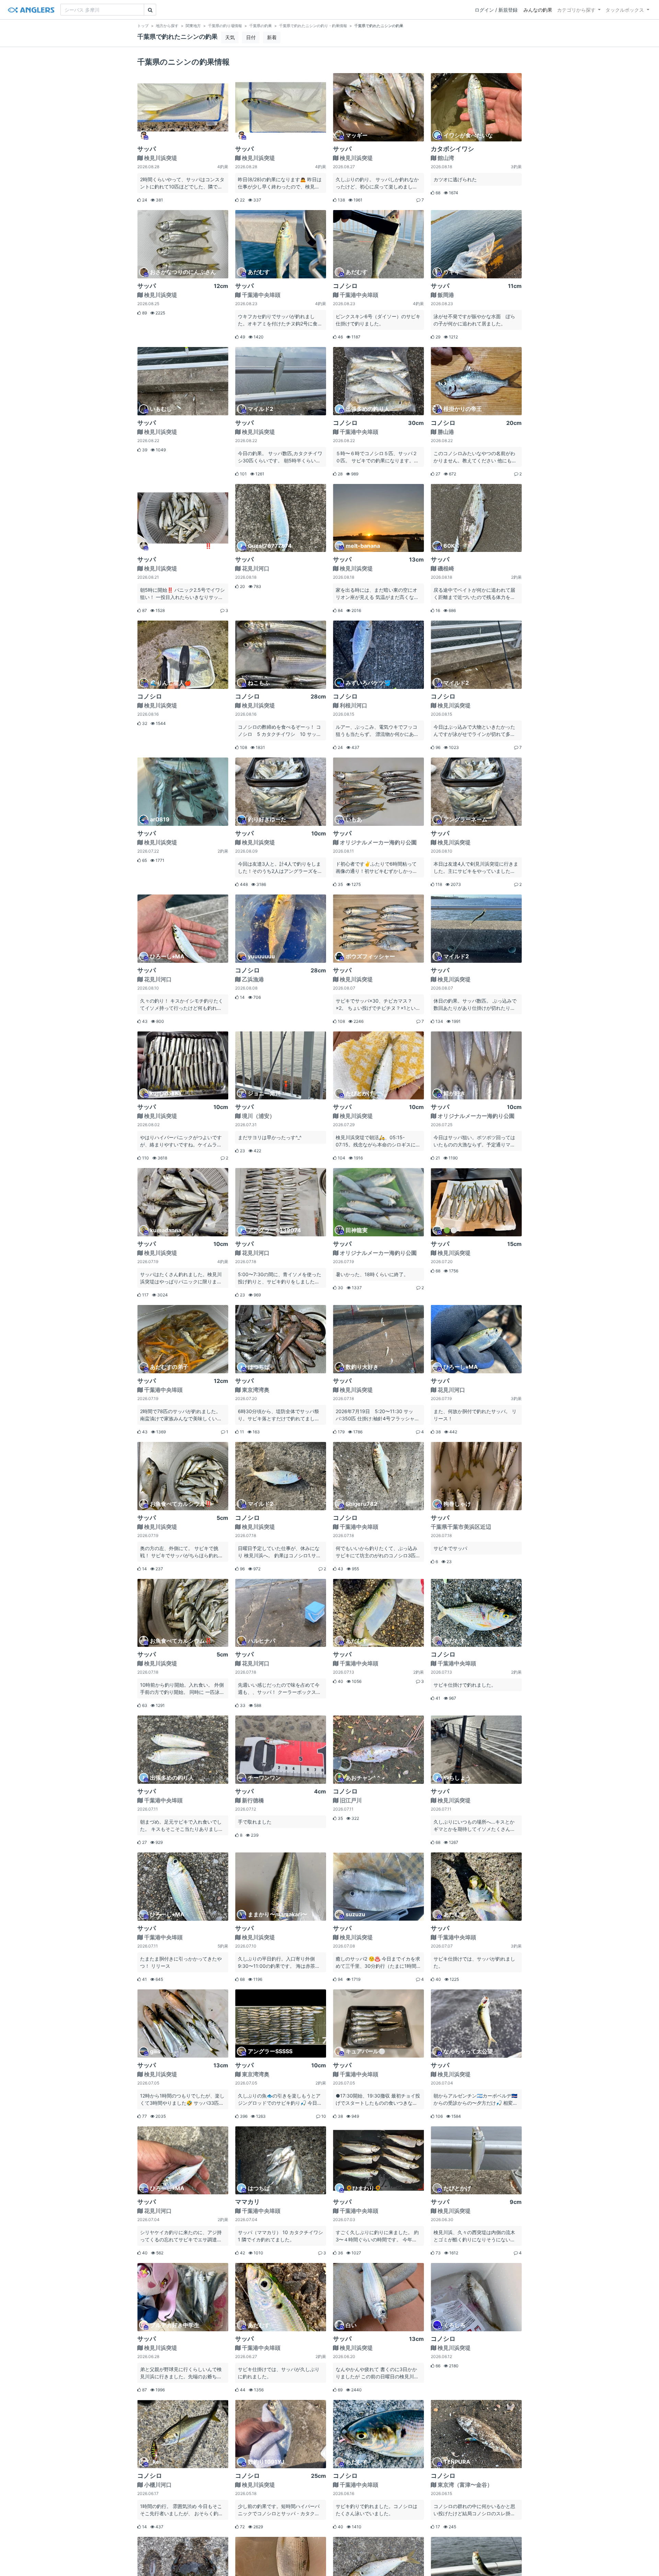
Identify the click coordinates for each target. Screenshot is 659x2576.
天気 (230, 37)
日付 (251, 37)
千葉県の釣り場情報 (225, 26)
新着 (272, 37)
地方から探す (167, 26)
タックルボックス (625, 10)
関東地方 (193, 26)
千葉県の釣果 (261, 26)
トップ (143, 26)
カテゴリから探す (576, 10)
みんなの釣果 (538, 10)
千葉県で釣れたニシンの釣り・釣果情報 (313, 26)
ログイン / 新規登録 (496, 10)
